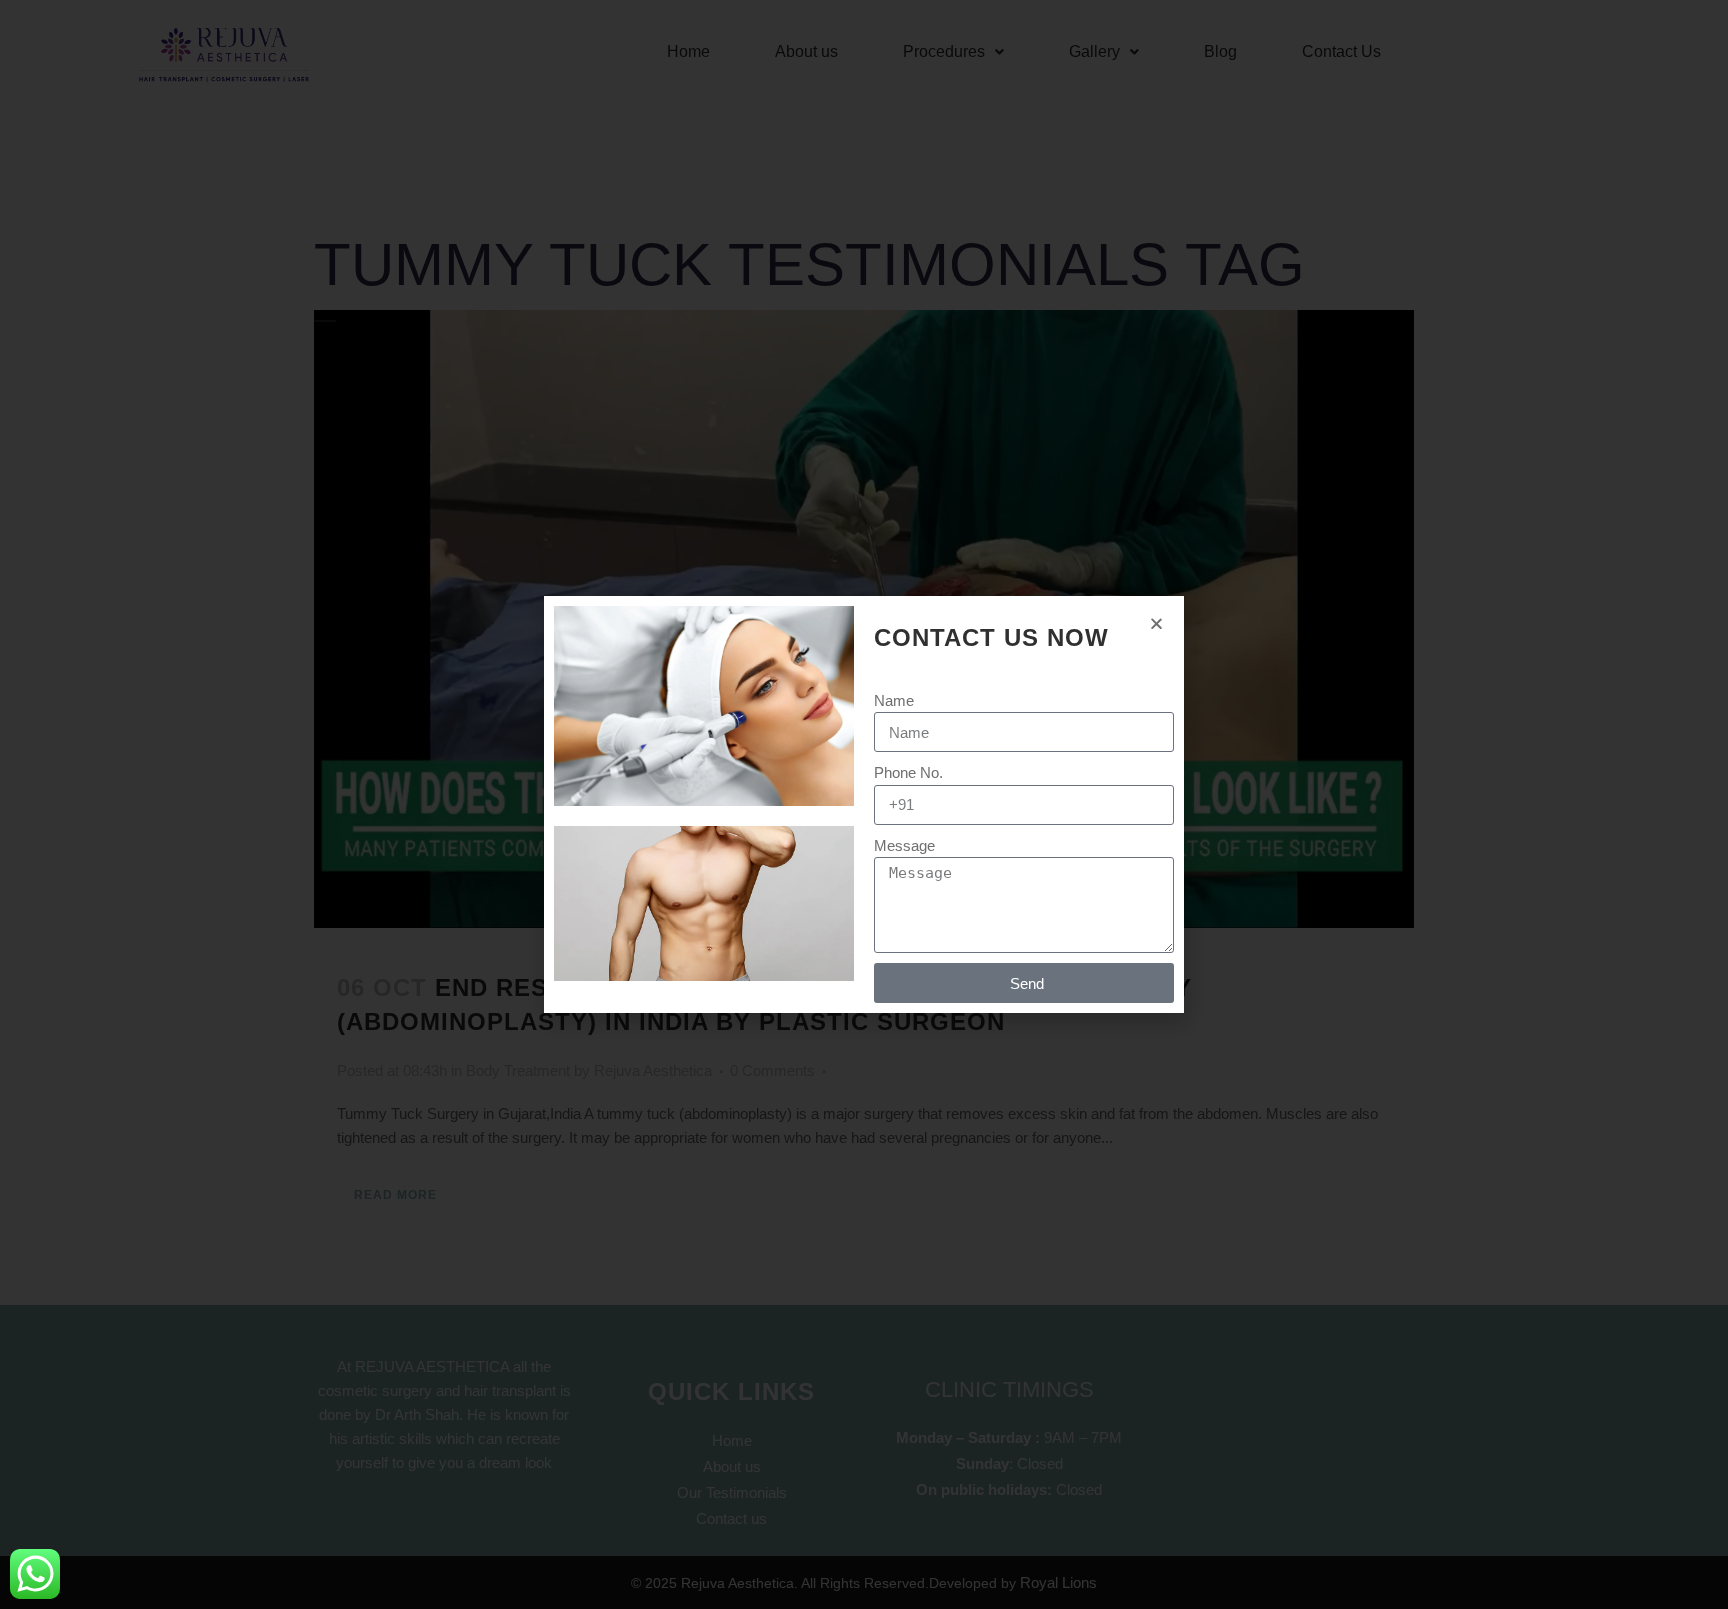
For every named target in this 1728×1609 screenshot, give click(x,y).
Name (894, 700)
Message (904, 845)
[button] (1156, 623)
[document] (864, 804)
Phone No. (908, 772)
